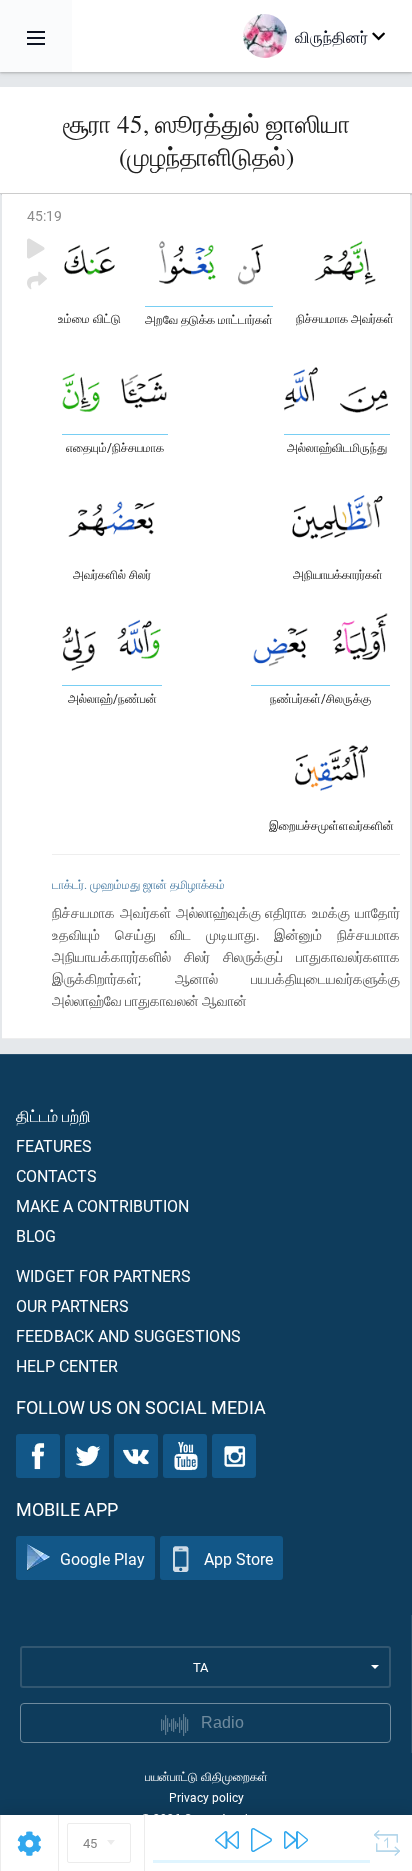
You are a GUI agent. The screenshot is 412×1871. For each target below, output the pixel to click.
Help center (67, 1365)
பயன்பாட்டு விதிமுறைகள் (206, 1776)
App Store (238, 1558)
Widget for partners (103, 1275)
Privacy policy (206, 1797)
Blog (36, 1235)
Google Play (102, 1558)
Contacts (56, 1175)
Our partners (72, 1305)
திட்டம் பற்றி (53, 1115)
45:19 (44, 215)
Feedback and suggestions (128, 1335)
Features (54, 1145)
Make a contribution (102, 1205)
